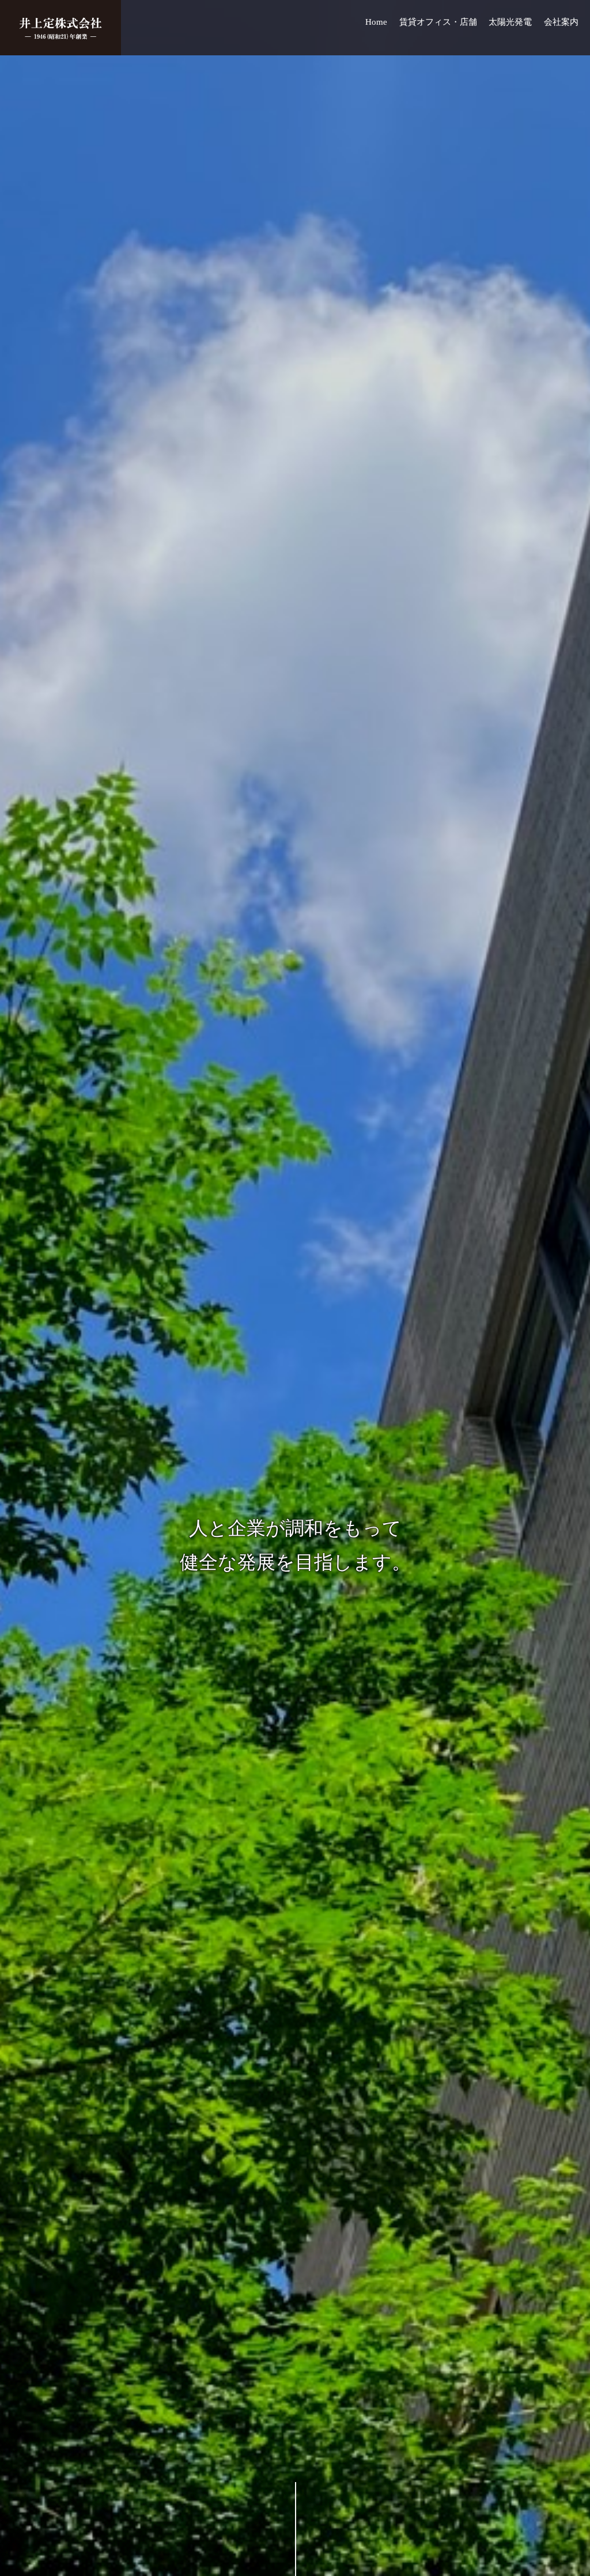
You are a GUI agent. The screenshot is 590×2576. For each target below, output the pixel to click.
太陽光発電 (510, 22)
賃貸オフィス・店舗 (438, 22)
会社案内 (561, 22)
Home (376, 22)
